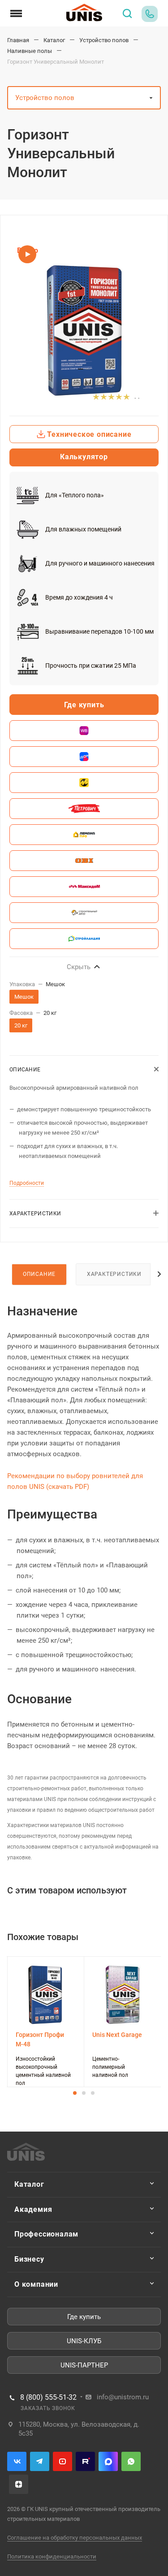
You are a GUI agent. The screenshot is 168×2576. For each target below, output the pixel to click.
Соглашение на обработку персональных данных (75, 2538)
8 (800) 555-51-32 (48, 2398)
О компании (36, 2284)
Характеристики (114, 1274)
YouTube (62, 2461)
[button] (75, 2093)
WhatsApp (131, 2461)
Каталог (29, 2184)
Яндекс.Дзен (19, 2484)
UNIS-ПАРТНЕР (84, 2365)
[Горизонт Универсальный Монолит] (84, 331)
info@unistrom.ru (123, 2397)
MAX (108, 2461)
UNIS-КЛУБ (84, 2341)
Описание (39, 1274)
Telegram (40, 2461)
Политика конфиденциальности (52, 2556)
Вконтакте (17, 2461)
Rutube (85, 2461)
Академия (33, 2209)
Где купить (84, 2317)
